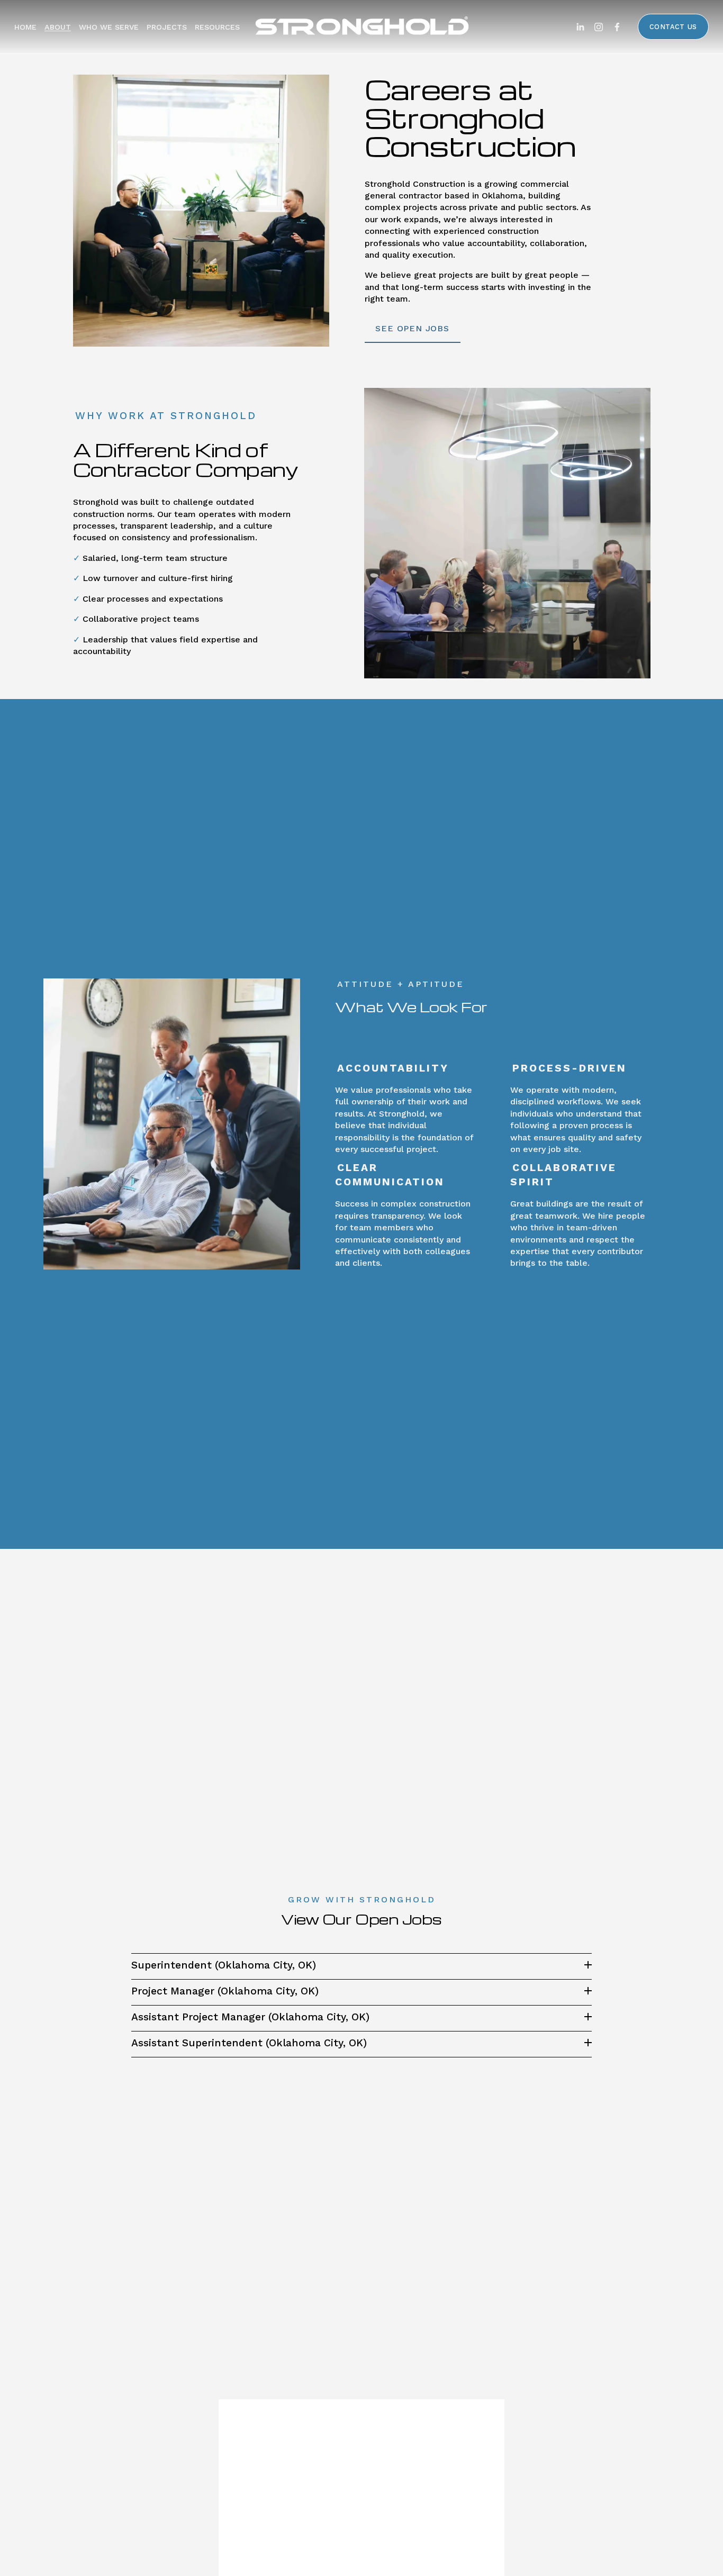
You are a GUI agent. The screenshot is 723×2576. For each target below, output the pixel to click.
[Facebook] (617, 27)
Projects (167, 27)
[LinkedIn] (580, 27)
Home (25, 27)
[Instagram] (599, 27)
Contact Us (673, 27)
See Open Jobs (412, 328)
